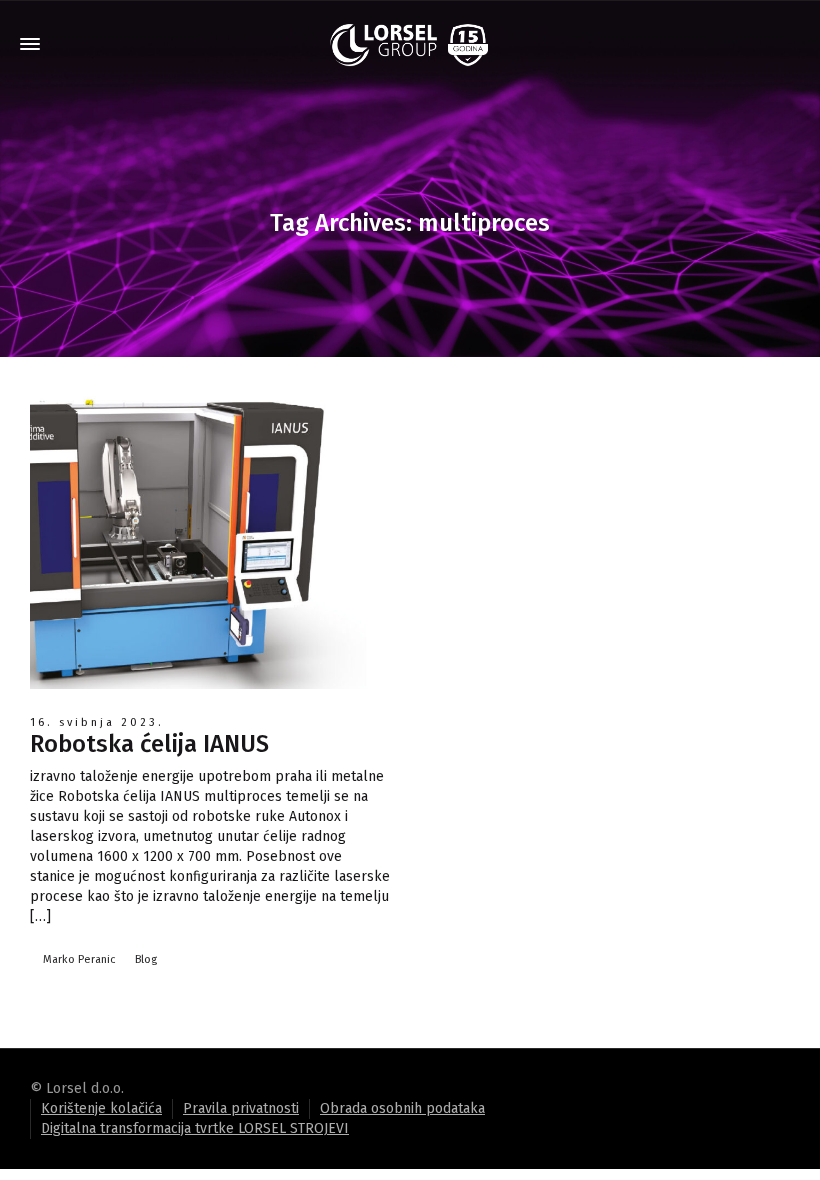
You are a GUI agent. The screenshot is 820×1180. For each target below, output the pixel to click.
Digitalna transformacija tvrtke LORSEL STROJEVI (195, 1128)
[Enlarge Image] (210, 538)
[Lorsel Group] (410, 44)
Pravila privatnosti (241, 1108)
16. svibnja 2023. (97, 722)
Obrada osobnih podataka (402, 1108)
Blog (146, 959)
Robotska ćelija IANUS (149, 744)
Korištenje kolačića (101, 1108)
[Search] (790, 45)
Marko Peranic (79, 959)
